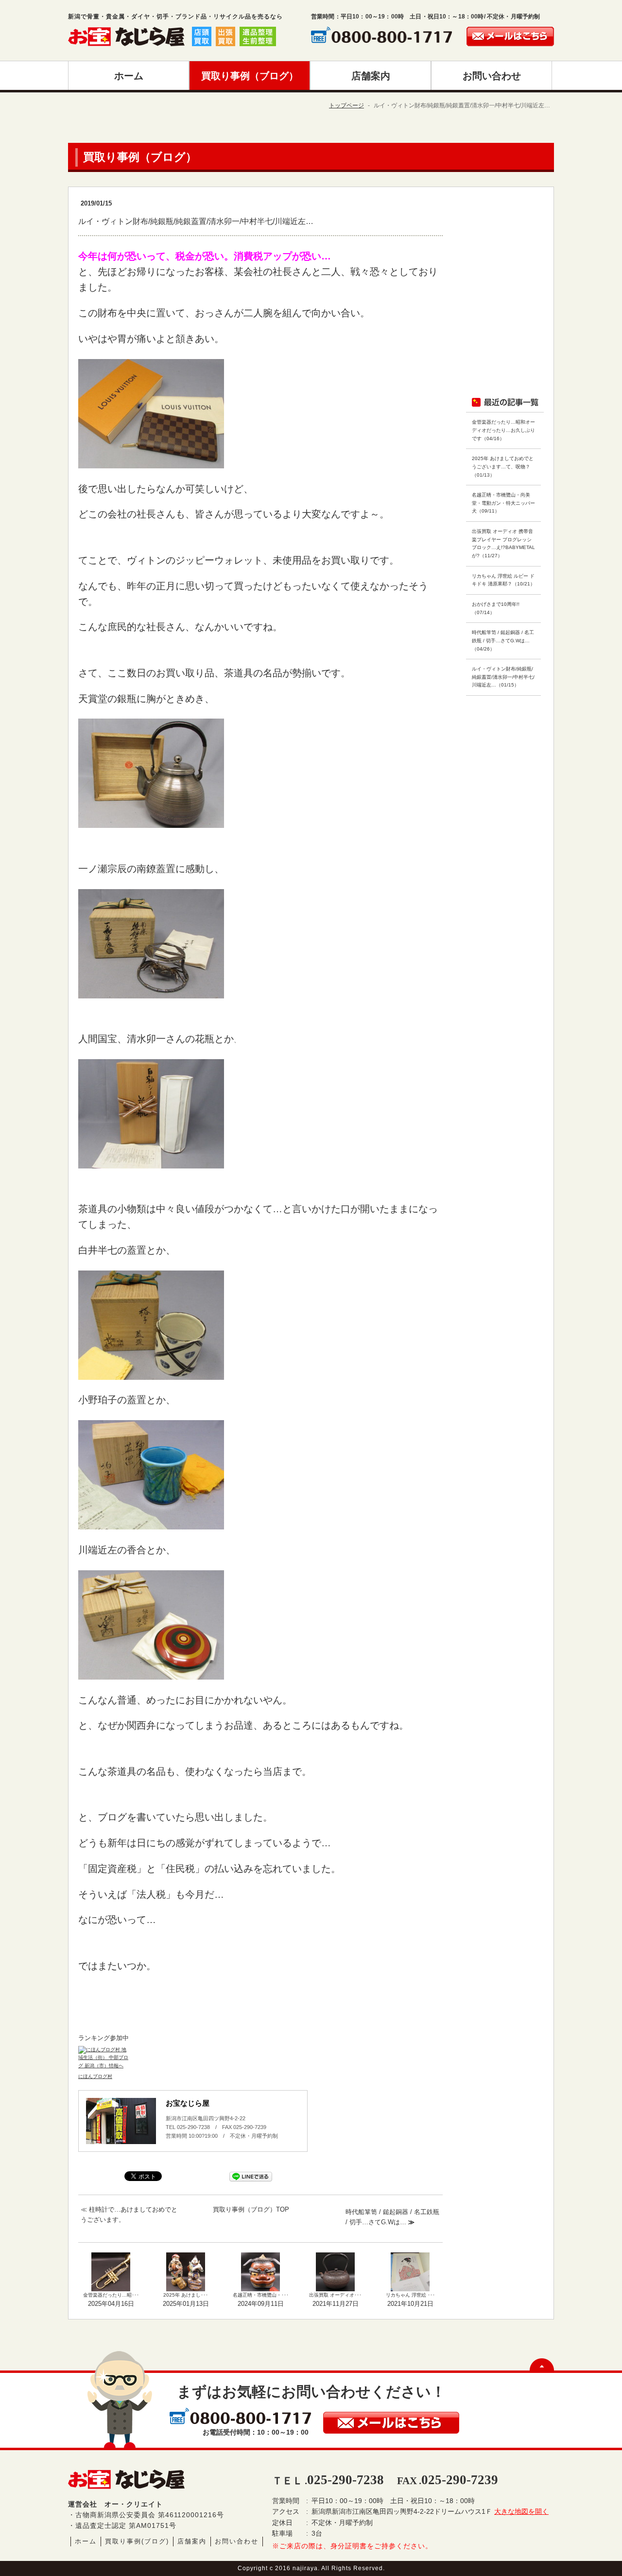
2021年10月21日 (410, 2304)
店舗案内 (192, 2541)
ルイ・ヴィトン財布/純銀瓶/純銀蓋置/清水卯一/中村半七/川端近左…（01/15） (503, 677)
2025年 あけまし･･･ (186, 2295)
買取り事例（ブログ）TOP (251, 2209)
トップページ (346, 105)
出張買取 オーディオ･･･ (335, 2295)
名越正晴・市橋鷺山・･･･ (261, 2295)
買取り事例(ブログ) (137, 2541)
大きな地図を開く (521, 2511)
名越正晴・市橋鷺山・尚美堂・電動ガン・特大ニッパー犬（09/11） (503, 503)
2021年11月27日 (336, 2304)
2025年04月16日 (111, 2304)
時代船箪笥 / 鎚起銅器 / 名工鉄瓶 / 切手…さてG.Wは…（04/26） (503, 640)
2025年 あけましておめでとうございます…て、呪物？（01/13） (503, 466)
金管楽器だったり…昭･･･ (111, 2295)
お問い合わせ (237, 2541)
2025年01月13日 (186, 2304)
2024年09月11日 (261, 2304)
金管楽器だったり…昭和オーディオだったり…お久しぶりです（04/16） (503, 430)
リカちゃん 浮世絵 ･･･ (410, 2295)
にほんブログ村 (95, 2076)
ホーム (86, 2541)
